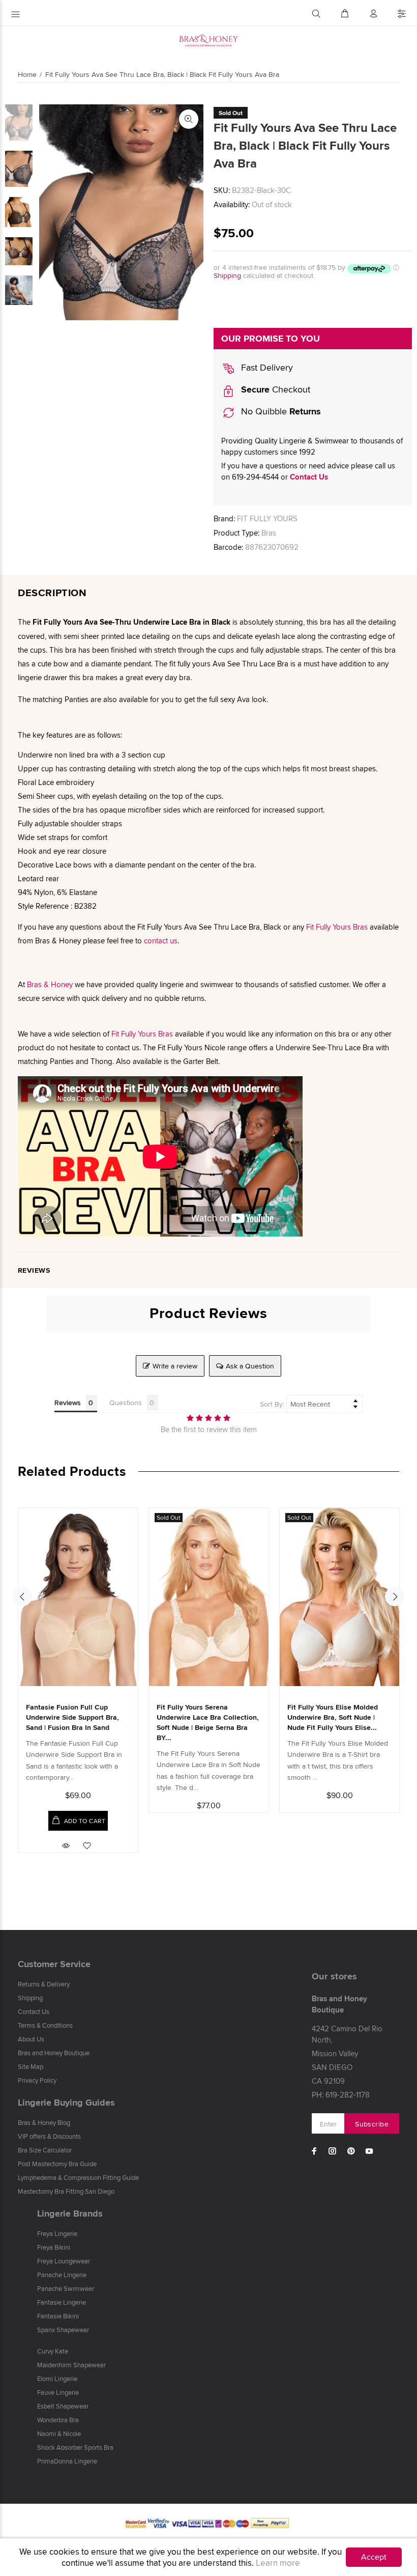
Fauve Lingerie (58, 2392)
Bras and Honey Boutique (54, 2053)
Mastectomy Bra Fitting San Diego (66, 2191)
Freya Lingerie (57, 2233)
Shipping (227, 275)
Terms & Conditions (45, 2025)
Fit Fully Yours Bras (337, 927)
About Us (31, 2039)
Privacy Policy (37, 2080)
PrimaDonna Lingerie (67, 2461)
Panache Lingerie (62, 2275)
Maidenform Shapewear (71, 2365)
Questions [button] (126, 1403)
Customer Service (54, 1964)
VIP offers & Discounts (49, 2136)
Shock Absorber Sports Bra (75, 2447)
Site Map (31, 2066)
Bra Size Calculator (45, 2150)
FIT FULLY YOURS (267, 519)
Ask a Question (250, 1366)
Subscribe (372, 2124)
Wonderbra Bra (58, 2420)
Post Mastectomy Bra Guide (57, 2164)
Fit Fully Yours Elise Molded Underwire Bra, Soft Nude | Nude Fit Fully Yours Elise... (333, 1717)
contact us (161, 941)
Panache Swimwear (66, 2288)
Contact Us (309, 477)
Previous (22, 1597)
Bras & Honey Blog (44, 2122)
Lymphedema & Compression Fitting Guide (78, 2177)
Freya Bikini (54, 2247)
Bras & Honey (50, 984)
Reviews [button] (68, 1403)
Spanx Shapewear (63, 2330)
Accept (374, 2557)
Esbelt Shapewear (63, 2406)
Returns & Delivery (44, 1984)
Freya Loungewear (64, 2261)
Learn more (278, 2563)
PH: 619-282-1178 (341, 2095)
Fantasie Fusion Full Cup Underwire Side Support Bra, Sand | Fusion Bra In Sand (72, 1717)
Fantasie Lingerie (62, 2302)
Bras (269, 533)
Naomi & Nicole (59, 2433)
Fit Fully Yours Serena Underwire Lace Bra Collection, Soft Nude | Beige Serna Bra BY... (208, 1722)
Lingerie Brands (70, 2214)
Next (395, 1597)
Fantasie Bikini (58, 2316)
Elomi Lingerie (57, 2378)
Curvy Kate (53, 2351)
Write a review (175, 1366)
